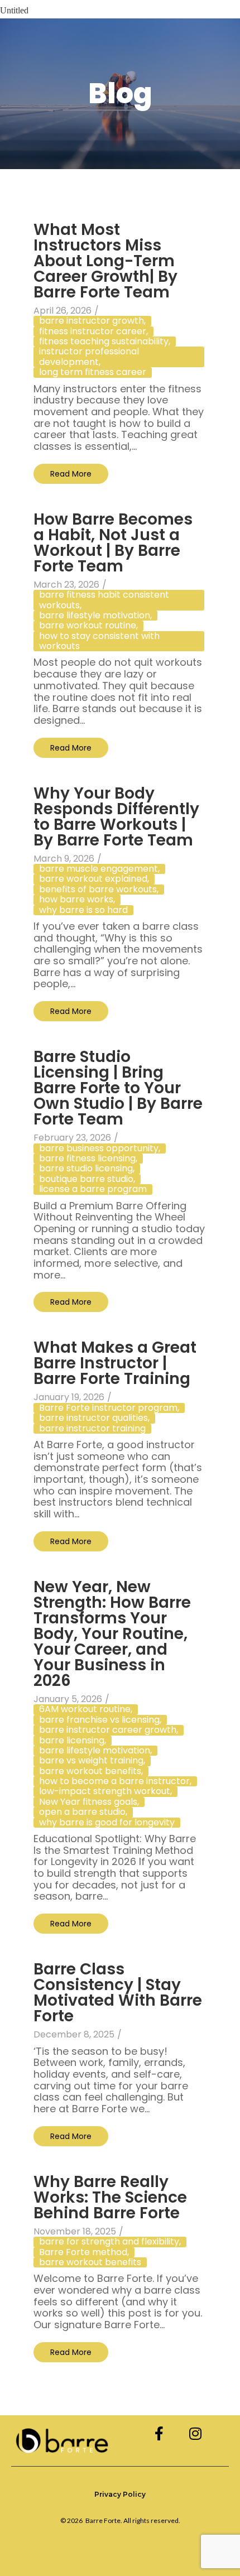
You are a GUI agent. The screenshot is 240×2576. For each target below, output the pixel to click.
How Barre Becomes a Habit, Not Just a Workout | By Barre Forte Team (113, 544)
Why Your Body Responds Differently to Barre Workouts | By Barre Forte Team (116, 818)
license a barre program (93, 1189)
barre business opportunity (100, 1148)
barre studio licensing (87, 1169)
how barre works (77, 900)
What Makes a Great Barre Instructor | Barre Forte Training (115, 1365)
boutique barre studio (87, 1179)
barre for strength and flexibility (110, 2242)
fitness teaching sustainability (105, 342)
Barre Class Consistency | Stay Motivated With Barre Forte (118, 1994)
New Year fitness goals (89, 1802)
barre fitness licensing (88, 1159)
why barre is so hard (83, 910)
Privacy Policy (120, 2494)
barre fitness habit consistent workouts (104, 600)
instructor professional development (89, 357)
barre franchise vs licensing (100, 1720)
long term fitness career (93, 372)
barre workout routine (88, 626)
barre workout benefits (91, 1771)
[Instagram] (196, 2433)
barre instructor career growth (109, 1730)
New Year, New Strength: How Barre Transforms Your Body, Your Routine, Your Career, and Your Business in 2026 (112, 1635)
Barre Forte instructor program (109, 1408)
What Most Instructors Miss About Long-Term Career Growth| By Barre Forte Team (105, 263)
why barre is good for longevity (107, 1823)
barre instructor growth (92, 321)
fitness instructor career (93, 331)
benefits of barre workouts (99, 890)
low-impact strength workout (105, 1791)
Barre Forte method (84, 2252)
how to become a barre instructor (115, 1781)
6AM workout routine (86, 1709)
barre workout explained (94, 879)
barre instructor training (92, 1429)
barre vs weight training (92, 1761)
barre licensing (73, 1741)
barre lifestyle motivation (95, 616)
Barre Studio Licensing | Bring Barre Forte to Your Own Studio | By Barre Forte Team (118, 1090)
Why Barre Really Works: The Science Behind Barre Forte (110, 2199)
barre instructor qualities (94, 1418)
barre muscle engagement (99, 869)
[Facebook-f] (159, 2433)
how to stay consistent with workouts (99, 641)
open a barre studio (83, 1812)
